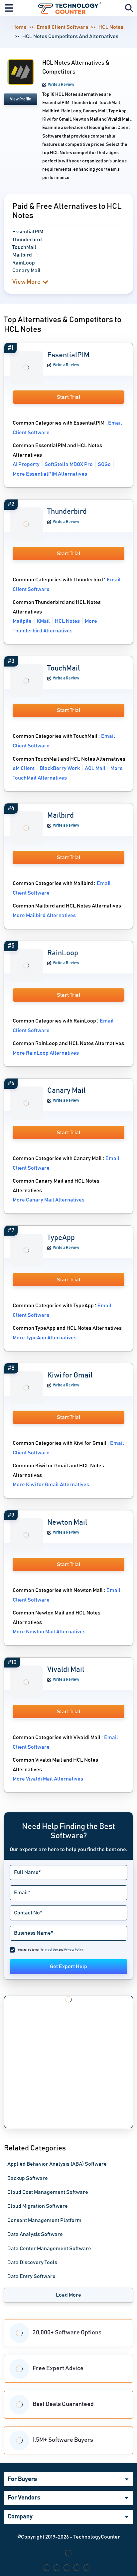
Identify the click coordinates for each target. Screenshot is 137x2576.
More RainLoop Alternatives (46, 1053)
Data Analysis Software (35, 2234)
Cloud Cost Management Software (48, 2192)
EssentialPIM (68, 355)
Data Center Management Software (49, 2249)
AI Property (26, 464)
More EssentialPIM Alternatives (50, 474)
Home (19, 27)
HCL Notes (111, 27)
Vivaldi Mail (66, 1670)
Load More (68, 2295)
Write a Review (61, 85)
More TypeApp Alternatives (45, 1338)
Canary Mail (66, 1091)
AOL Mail (95, 768)
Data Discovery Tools (32, 2262)
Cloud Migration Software (38, 2206)
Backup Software (28, 2178)
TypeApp (61, 1238)
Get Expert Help (68, 1966)
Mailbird (61, 816)
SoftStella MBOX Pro (69, 464)
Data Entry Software (31, 2276)
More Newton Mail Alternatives (49, 1632)
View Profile (21, 99)
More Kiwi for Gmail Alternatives (51, 1485)
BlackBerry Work (60, 768)
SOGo (104, 464)
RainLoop (63, 953)
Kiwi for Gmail (70, 1376)
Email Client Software (63, 27)
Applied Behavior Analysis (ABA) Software (57, 2164)
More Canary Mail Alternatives (49, 1200)
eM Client (24, 768)
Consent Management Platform (44, 2220)
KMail (43, 621)
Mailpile (22, 621)
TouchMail (64, 669)
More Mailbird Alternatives (44, 915)
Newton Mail (67, 1523)
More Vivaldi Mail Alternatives (48, 1779)
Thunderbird (67, 512)
